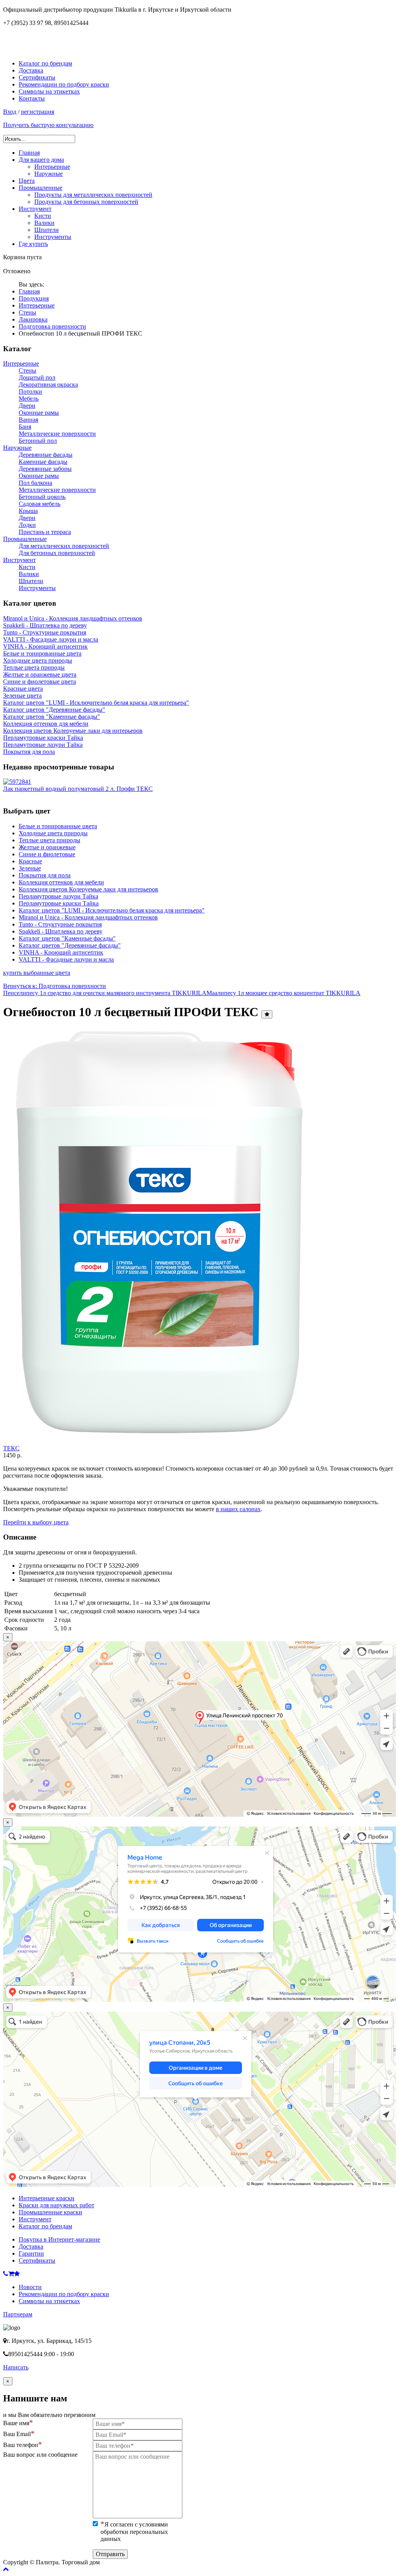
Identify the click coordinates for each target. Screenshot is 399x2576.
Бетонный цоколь (42, 497)
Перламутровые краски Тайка (43, 738)
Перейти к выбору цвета (36, 1522)
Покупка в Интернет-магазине (59, 2239)
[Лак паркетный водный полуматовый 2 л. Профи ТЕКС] (17, 782)
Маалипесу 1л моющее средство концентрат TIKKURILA (283, 993)
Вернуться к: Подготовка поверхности (55, 986)
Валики (44, 223)
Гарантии (31, 2253)
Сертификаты (37, 77)
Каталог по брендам (45, 63)
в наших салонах (238, 1509)
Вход (10, 112)
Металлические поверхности (57, 434)
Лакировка (33, 319)
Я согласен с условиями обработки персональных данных (134, 2532)
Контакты (32, 98)
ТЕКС (11, 1448)
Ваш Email (17, 2434)
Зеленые (30, 868)
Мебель (29, 399)
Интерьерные (52, 167)
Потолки (30, 392)
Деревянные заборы (45, 469)
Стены (27, 312)
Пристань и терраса (45, 532)
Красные (30, 861)
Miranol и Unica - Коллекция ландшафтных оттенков (73, 618)
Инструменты (53, 237)
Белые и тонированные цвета (42, 653)
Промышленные (41, 188)
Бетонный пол (38, 441)
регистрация (38, 112)
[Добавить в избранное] (267, 1014)
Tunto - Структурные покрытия (45, 632)
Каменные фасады (43, 462)
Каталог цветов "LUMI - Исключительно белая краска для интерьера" (96, 703)
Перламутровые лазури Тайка (43, 745)
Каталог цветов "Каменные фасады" (52, 717)
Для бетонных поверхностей (57, 553)
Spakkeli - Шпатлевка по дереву (45, 625)
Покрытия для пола (29, 752)
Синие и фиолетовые (47, 854)
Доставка (31, 70)
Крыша (28, 511)
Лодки (27, 525)
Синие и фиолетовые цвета (40, 682)
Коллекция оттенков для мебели (46, 724)
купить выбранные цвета (37, 973)
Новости (30, 2287)
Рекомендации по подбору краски (64, 84)
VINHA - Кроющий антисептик (45, 646)
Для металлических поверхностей (64, 546)
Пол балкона (35, 483)
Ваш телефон (21, 2445)
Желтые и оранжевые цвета (40, 674)
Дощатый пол (37, 377)
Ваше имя (16, 2423)
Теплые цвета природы (34, 667)
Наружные (49, 174)
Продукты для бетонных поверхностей (86, 202)
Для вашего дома (41, 160)
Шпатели (47, 230)
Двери (27, 406)
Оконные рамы (39, 413)
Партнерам (18, 2314)
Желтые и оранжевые (47, 847)
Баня (25, 427)
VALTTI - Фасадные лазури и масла (51, 639)
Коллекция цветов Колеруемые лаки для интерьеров (73, 731)
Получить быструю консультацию (48, 125)
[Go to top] (6, 2569)
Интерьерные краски (47, 2198)
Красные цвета (23, 689)
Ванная (28, 420)
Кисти (43, 216)
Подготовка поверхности (52, 326)
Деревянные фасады (46, 455)
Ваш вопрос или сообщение (40, 2455)
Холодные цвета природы (38, 660)
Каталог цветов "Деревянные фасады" (54, 710)
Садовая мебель (40, 504)
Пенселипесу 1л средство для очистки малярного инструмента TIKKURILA (105, 993)
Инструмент (35, 209)
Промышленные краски (50, 2212)
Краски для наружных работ (56, 2205)
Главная (29, 153)
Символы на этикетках (49, 91)
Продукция (34, 298)
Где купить (33, 244)
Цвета (27, 181)
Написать (16, 2367)
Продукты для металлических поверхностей (93, 195)
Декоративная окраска (48, 385)
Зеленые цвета (22, 696)
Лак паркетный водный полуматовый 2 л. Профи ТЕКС (78, 789)
